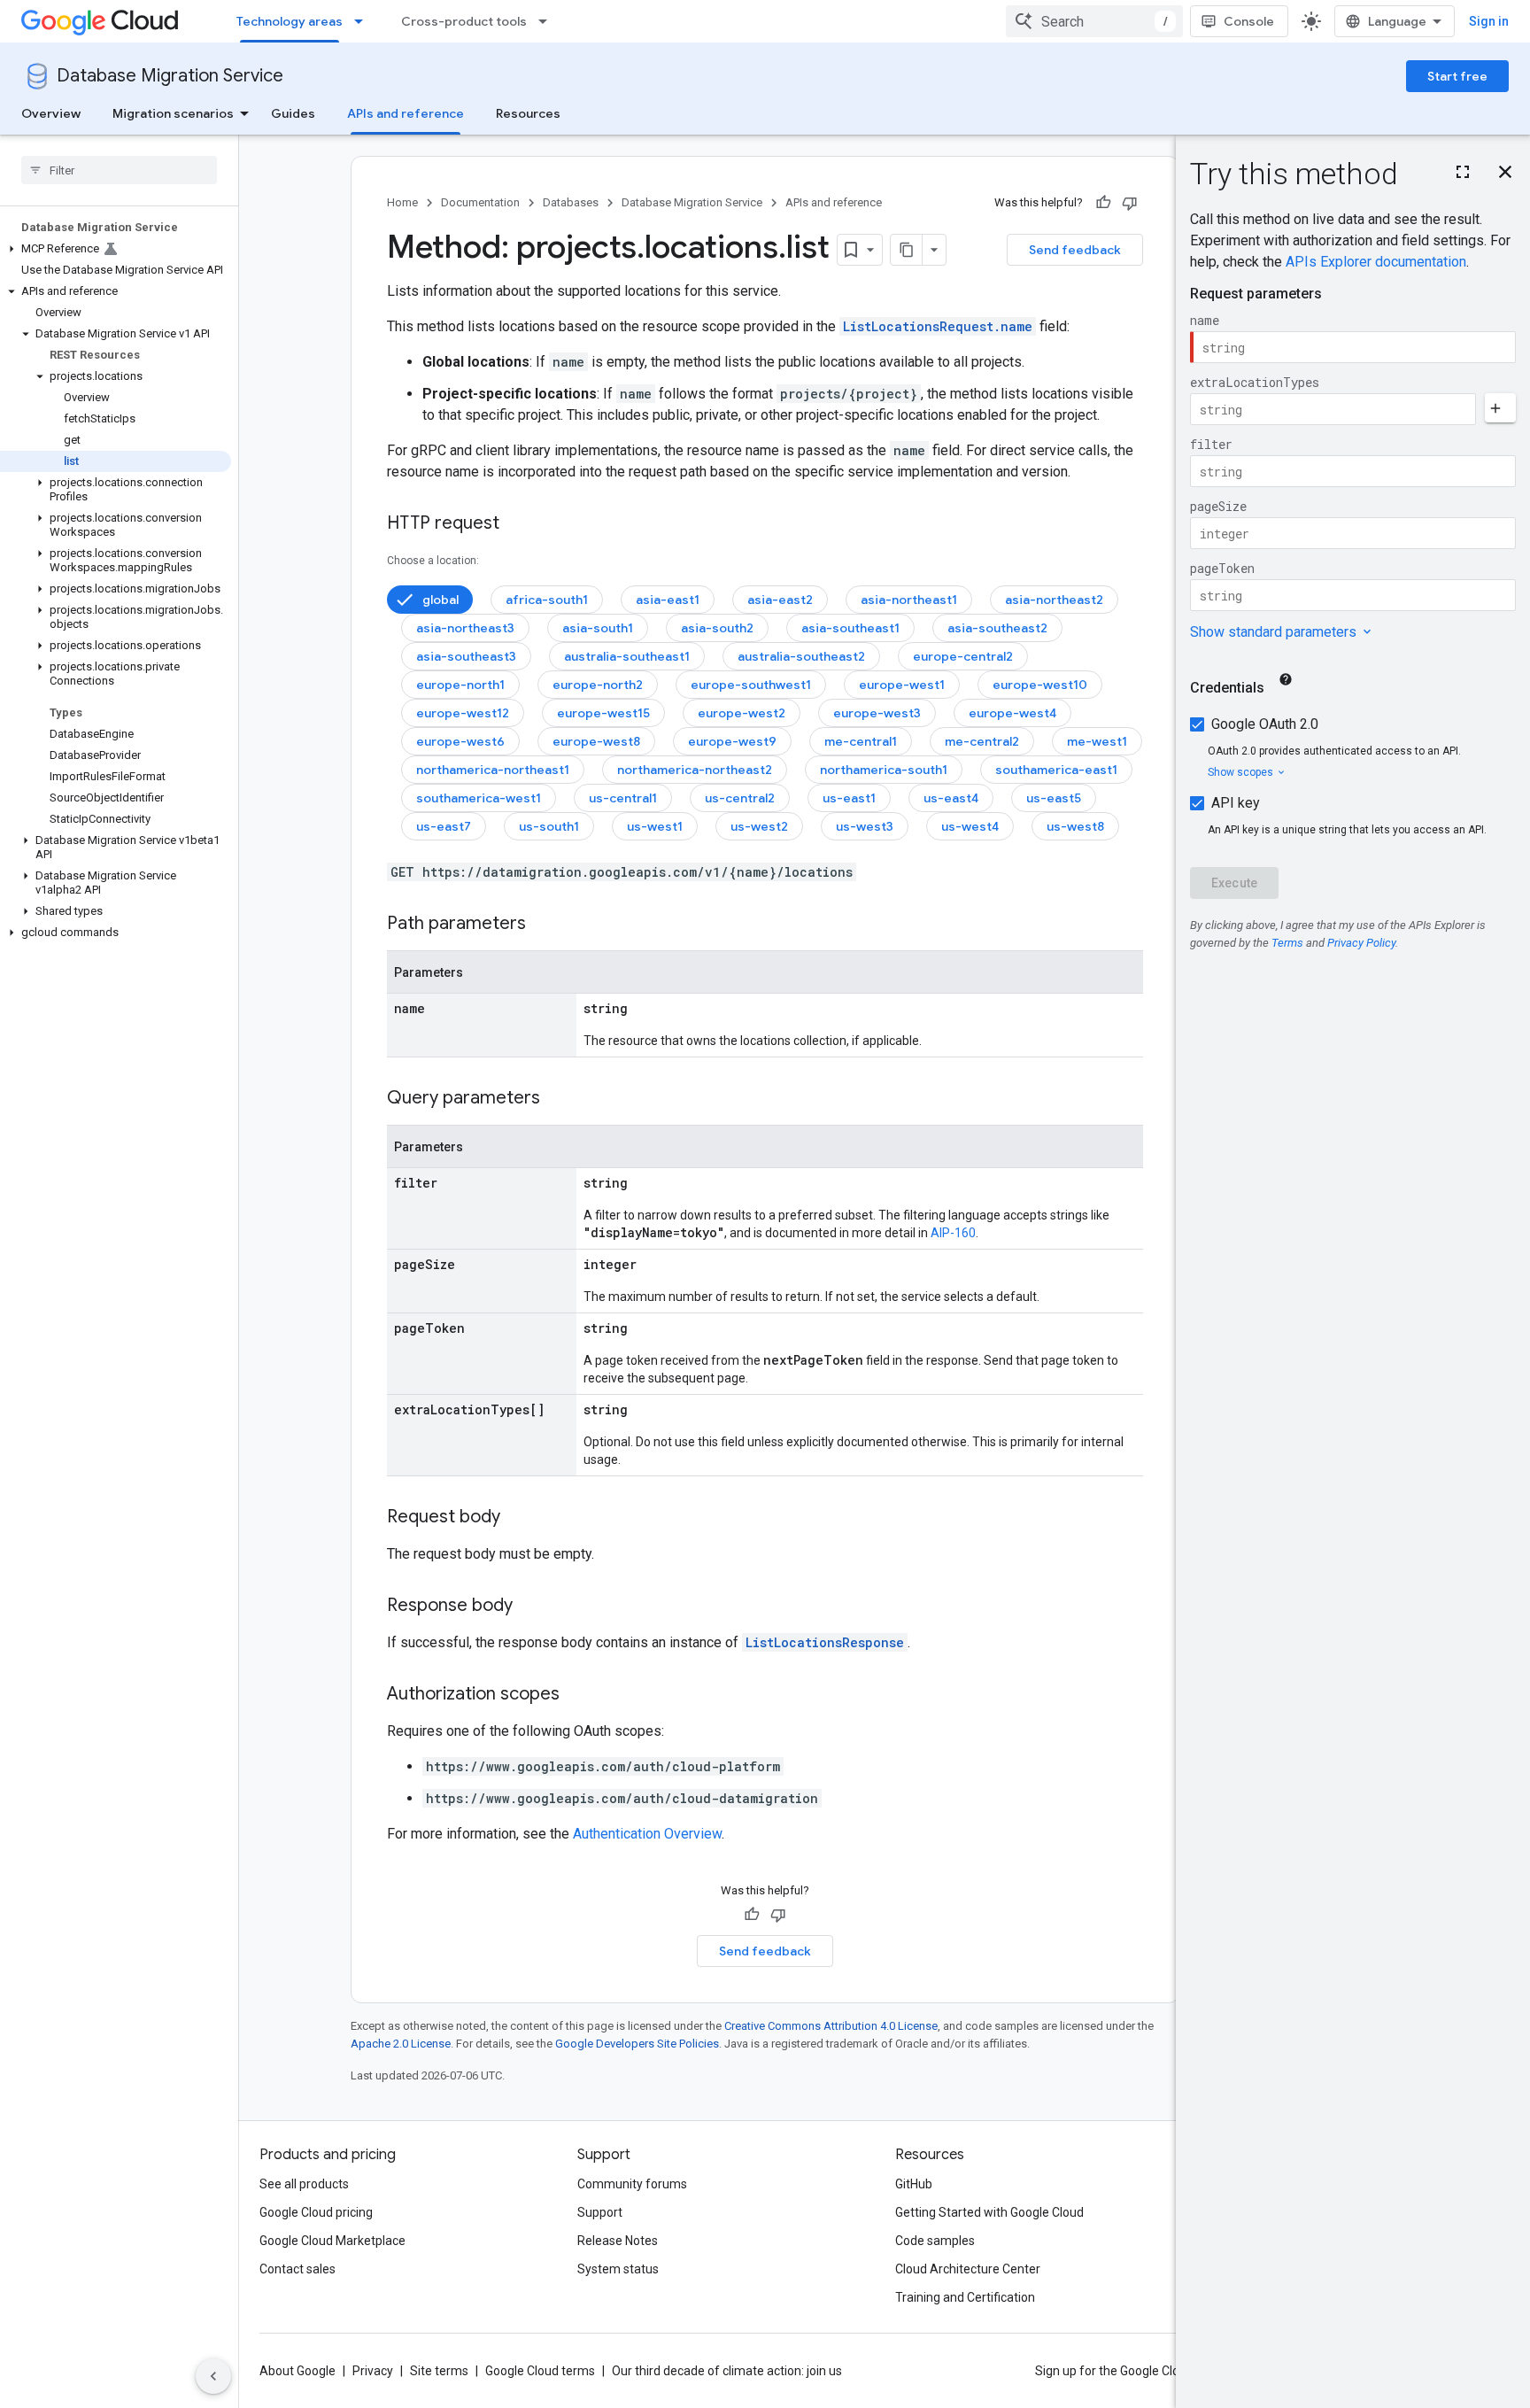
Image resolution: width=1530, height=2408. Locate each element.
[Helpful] (1103, 203)
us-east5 (1054, 798)
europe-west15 (603, 713)
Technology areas (290, 21)
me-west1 (1097, 741)
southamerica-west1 (479, 798)
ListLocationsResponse (825, 1642)
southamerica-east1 (1056, 770)
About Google (297, 2371)
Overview (51, 113)
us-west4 (970, 826)
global (440, 600)
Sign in (1489, 21)
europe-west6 (460, 741)
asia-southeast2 (997, 628)
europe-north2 (598, 685)
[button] (116, 249)
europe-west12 (463, 713)
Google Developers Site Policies (637, 2044)
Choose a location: (433, 561)
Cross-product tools (464, 21)
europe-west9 (732, 741)
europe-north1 (460, 685)
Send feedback (1075, 250)
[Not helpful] (1130, 203)
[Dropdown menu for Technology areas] (364, 21)
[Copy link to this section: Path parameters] (544, 925)
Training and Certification (965, 2297)
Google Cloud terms (540, 2371)
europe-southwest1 (751, 685)
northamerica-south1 (884, 770)
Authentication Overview (647, 1834)
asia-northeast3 (465, 628)
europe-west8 (596, 741)
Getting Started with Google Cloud (989, 2212)
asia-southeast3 (466, 656)
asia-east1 (668, 600)
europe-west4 (1012, 713)
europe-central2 (963, 656)
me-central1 (861, 741)
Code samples (935, 2241)
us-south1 (549, 826)
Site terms (439, 2371)
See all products (304, 2184)
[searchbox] (119, 170)
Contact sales (297, 2269)
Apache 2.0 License (401, 2044)
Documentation (480, 202)
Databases (571, 202)
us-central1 (623, 798)
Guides (293, 113)
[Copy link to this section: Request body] (518, 1518)
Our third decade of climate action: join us (727, 2371)
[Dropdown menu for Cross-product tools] (548, 21)
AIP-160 (953, 1233)
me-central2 (982, 741)
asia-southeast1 (850, 628)
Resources (528, 113)
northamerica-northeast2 (695, 770)
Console (1249, 21)
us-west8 (1075, 826)
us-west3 (865, 826)
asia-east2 (780, 600)
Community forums (632, 2184)
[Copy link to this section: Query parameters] (558, 1099)
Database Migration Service (170, 76)
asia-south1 (598, 628)
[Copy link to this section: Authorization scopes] (577, 1695)
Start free (1457, 76)
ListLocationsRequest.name (938, 326)
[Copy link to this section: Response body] (530, 1607)
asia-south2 (717, 628)
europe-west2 (742, 713)
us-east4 (951, 798)
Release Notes (618, 2241)
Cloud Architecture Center (968, 2269)
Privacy (373, 2371)
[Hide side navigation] (213, 2376)
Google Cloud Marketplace (332, 2241)
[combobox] (1094, 21)
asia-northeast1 (909, 600)
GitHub (914, 2184)
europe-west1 (902, 685)
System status (618, 2269)
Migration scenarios (173, 113)
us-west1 (655, 826)
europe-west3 (877, 713)
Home (402, 202)
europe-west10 (1040, 685)
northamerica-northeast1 (493, 770)
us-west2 (759, 826)
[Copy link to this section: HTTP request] (517, 524)
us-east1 (849, 798)
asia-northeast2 (1054, 600)
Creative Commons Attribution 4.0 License (831, 2026)
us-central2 (740, 798)
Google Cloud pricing (316, 2212)
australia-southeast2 (801, 656)
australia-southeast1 (627, 656)
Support (600, 2212)
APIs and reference (406, 113)
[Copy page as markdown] (907, 250)
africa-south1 (547, 600)
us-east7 (444, 826)
